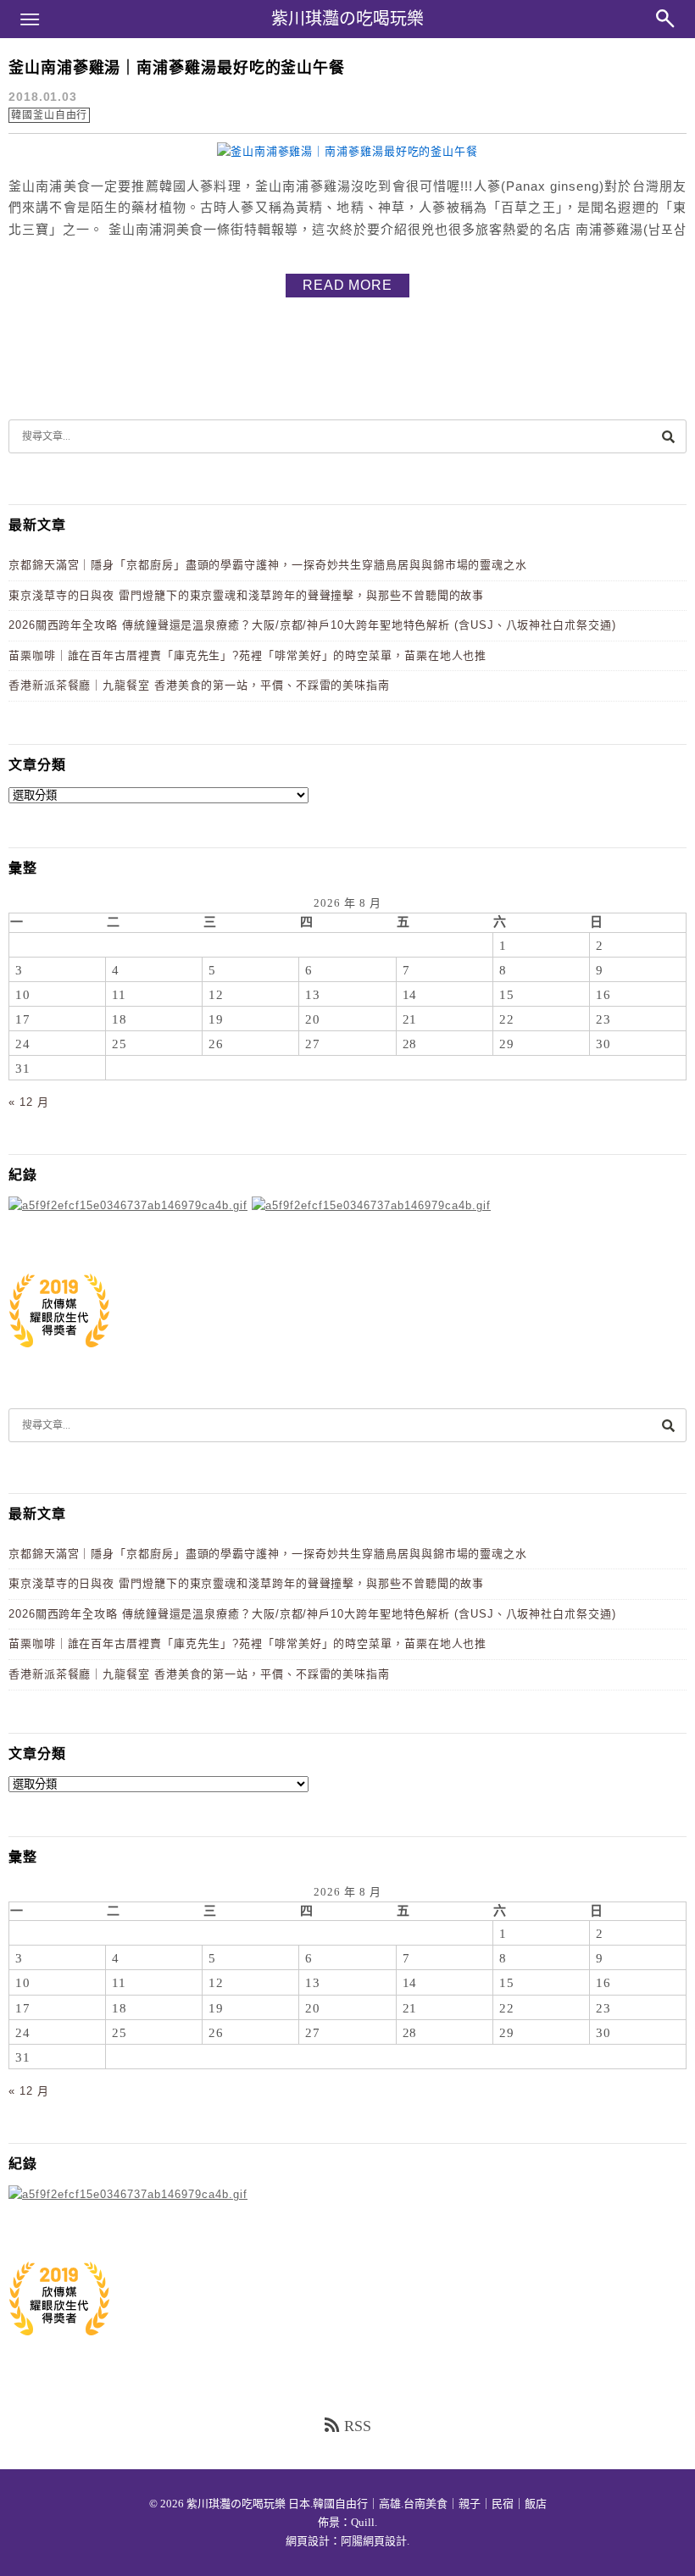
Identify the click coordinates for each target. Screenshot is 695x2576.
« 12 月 (28, 1102)
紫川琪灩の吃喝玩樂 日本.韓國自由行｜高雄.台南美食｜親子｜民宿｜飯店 (367, 2504)
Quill (363, 2522)
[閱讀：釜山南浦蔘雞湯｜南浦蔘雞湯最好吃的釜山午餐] (347, 151)
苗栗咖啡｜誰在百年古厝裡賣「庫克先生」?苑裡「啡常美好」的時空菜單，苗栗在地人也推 (247, 655)
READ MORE (347, 285)
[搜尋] (668, 436)
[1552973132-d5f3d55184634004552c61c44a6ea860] (59, 1356)
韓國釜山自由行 (49, 115)
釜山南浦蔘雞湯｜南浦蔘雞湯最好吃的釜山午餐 (177, 68)
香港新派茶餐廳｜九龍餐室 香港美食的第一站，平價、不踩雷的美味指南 (199, 685)
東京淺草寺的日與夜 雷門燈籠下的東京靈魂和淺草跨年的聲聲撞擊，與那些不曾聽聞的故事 (246, 595)
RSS (358, 2426)
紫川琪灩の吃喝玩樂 (347, 19)
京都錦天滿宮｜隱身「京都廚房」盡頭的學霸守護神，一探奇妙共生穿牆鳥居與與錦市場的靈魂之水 (268, 565)
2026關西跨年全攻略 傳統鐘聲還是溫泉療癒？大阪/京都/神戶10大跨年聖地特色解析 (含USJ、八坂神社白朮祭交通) (312, 625)
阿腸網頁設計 (374, 2541)
